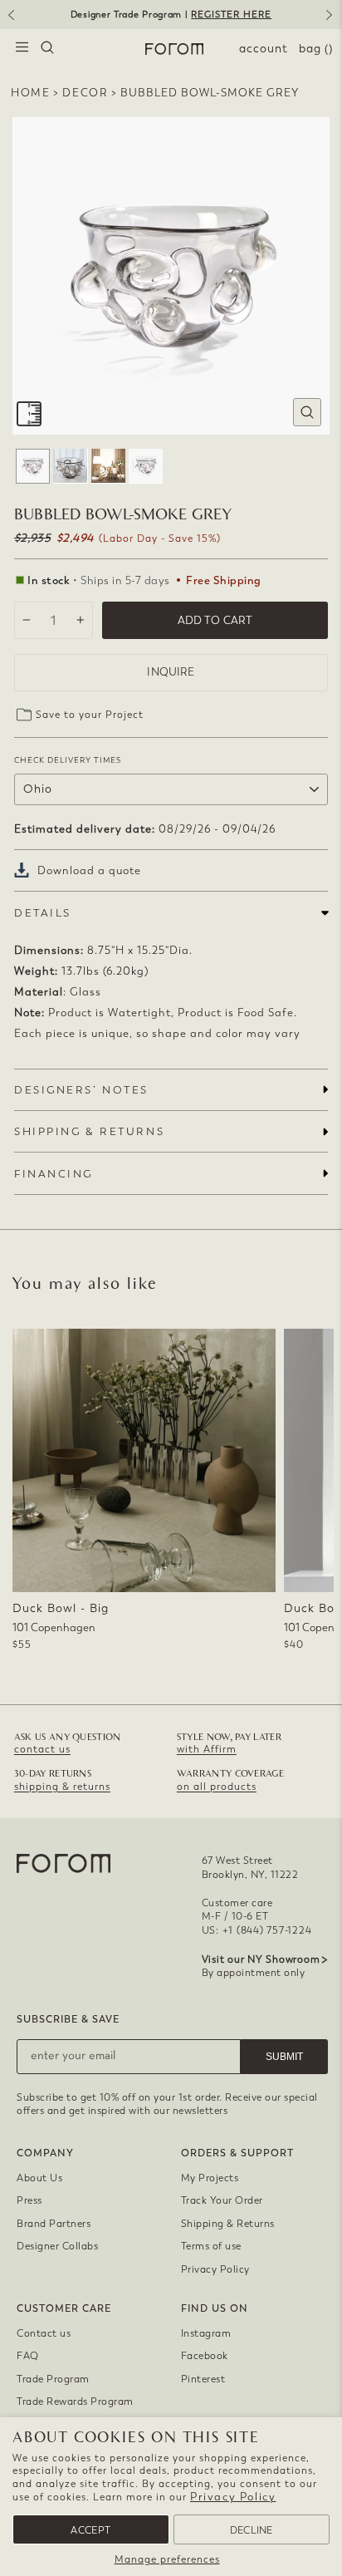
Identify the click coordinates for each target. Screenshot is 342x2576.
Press (29, 2200)
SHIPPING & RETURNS (89, 1131)
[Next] (332, 21)
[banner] (171, 15)
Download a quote (89, 870)
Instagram (206, 2333)
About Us (39, 2178)
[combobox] (47, 49)
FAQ (28, 2356)
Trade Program (53, 2379)
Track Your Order (222, 2200)
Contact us (44, 2333)
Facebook (205, 2356)
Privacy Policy (233, 2497)
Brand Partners (54, 2224)
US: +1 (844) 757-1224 (257, 1930)
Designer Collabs (57, 2246)
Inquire (171, 672)
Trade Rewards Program (75, 2401)
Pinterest (203, 2379)
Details (43, 913)
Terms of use (211, 2246)
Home (30, 93)
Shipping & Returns (228, 2224)
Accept (90, 2530)
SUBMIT (284, 2057)
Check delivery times (68, 760)
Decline (252, 2530)
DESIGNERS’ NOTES (81, 1090)
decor (85, 93)
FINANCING (54, 1174)
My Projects (210, 2178)
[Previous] (10, 21)
